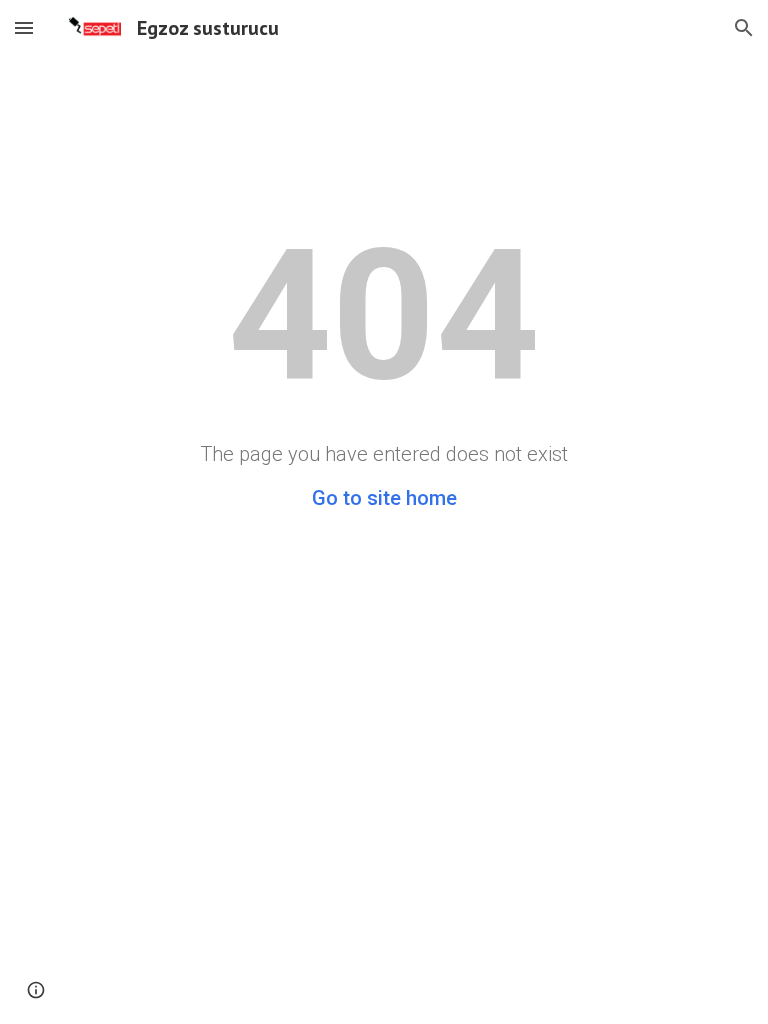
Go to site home (384, 498)
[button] (24, 27)
